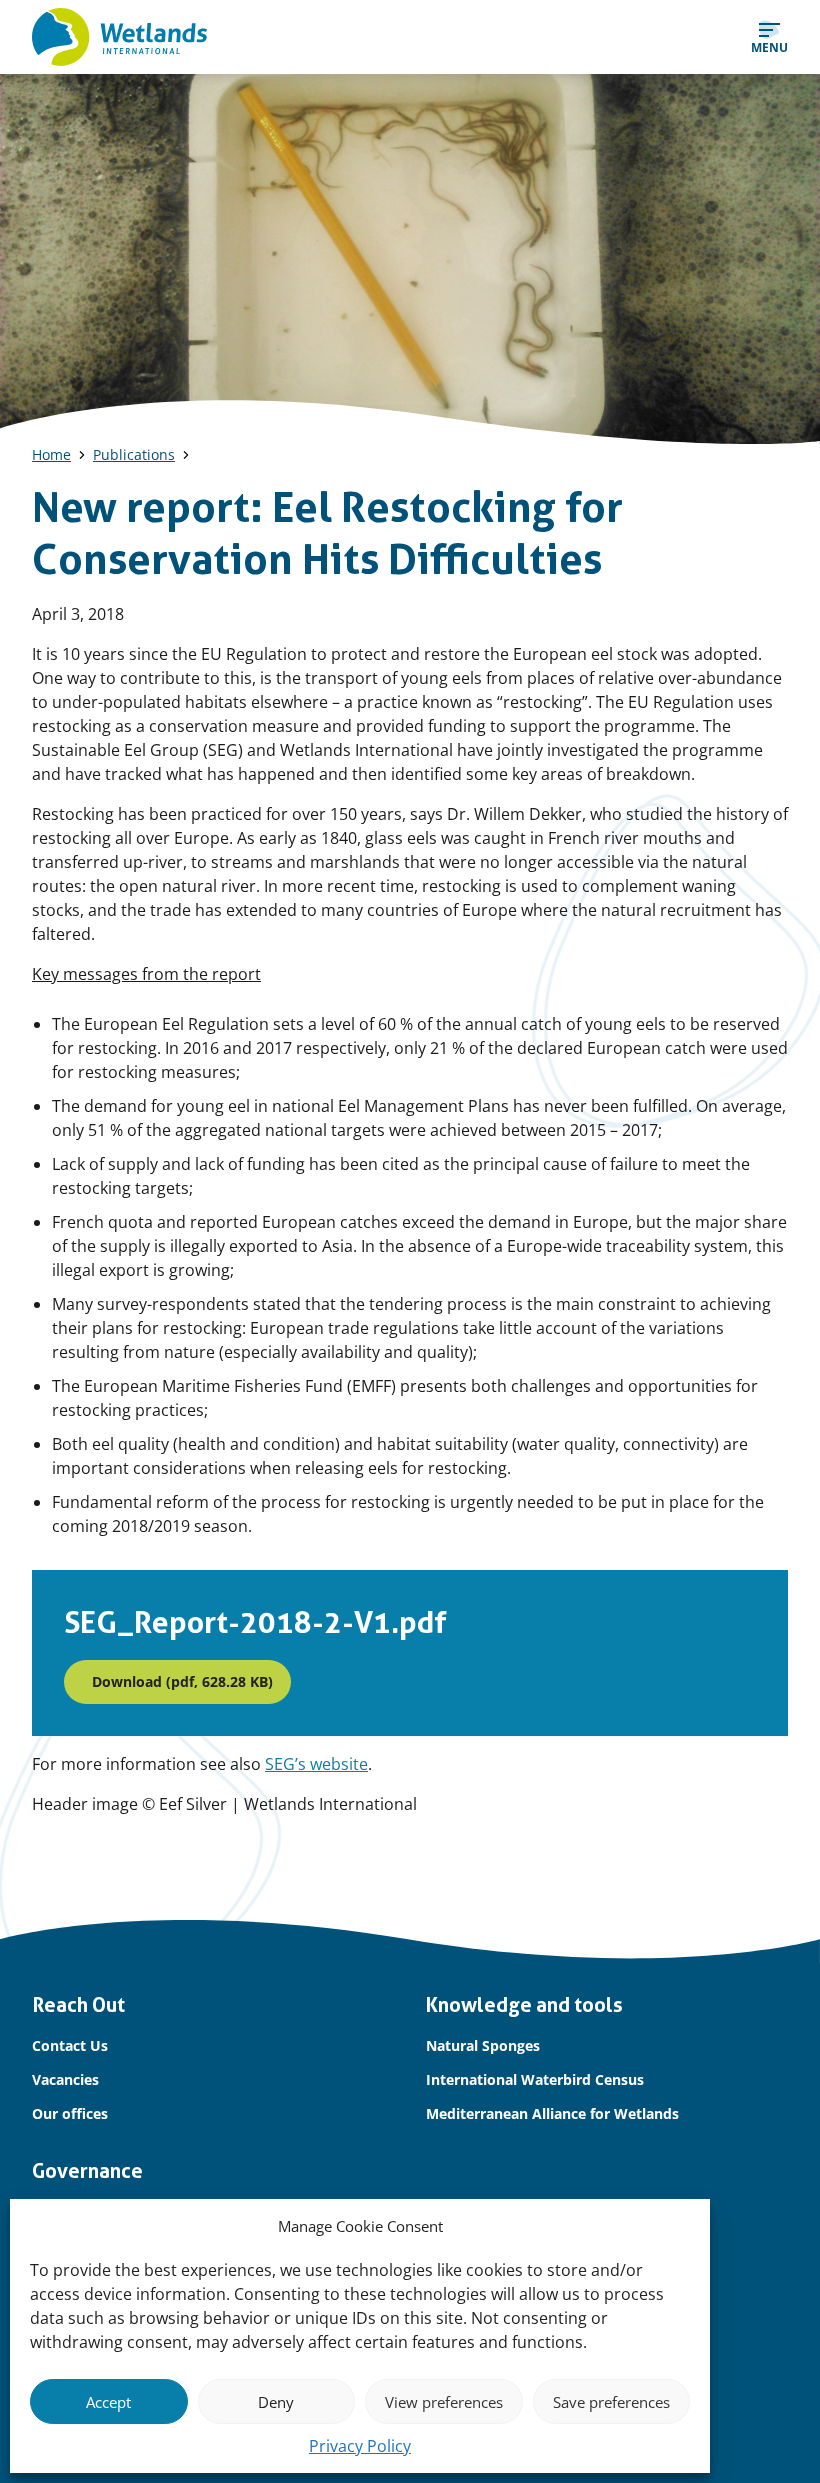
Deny (276, 2402)
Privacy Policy (360, 2446)
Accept (108, 2402)
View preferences (444, 2402)
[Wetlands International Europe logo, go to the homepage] (119, 37)
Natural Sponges (483, 2045)
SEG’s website (316, 1764)
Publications (134, 454)
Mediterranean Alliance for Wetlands (552, 2113)
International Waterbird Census (535, 2079)
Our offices (70, 2113)
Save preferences (611, 2402)
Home (51, 454)
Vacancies (65, 2079)
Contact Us (70, 2045)
